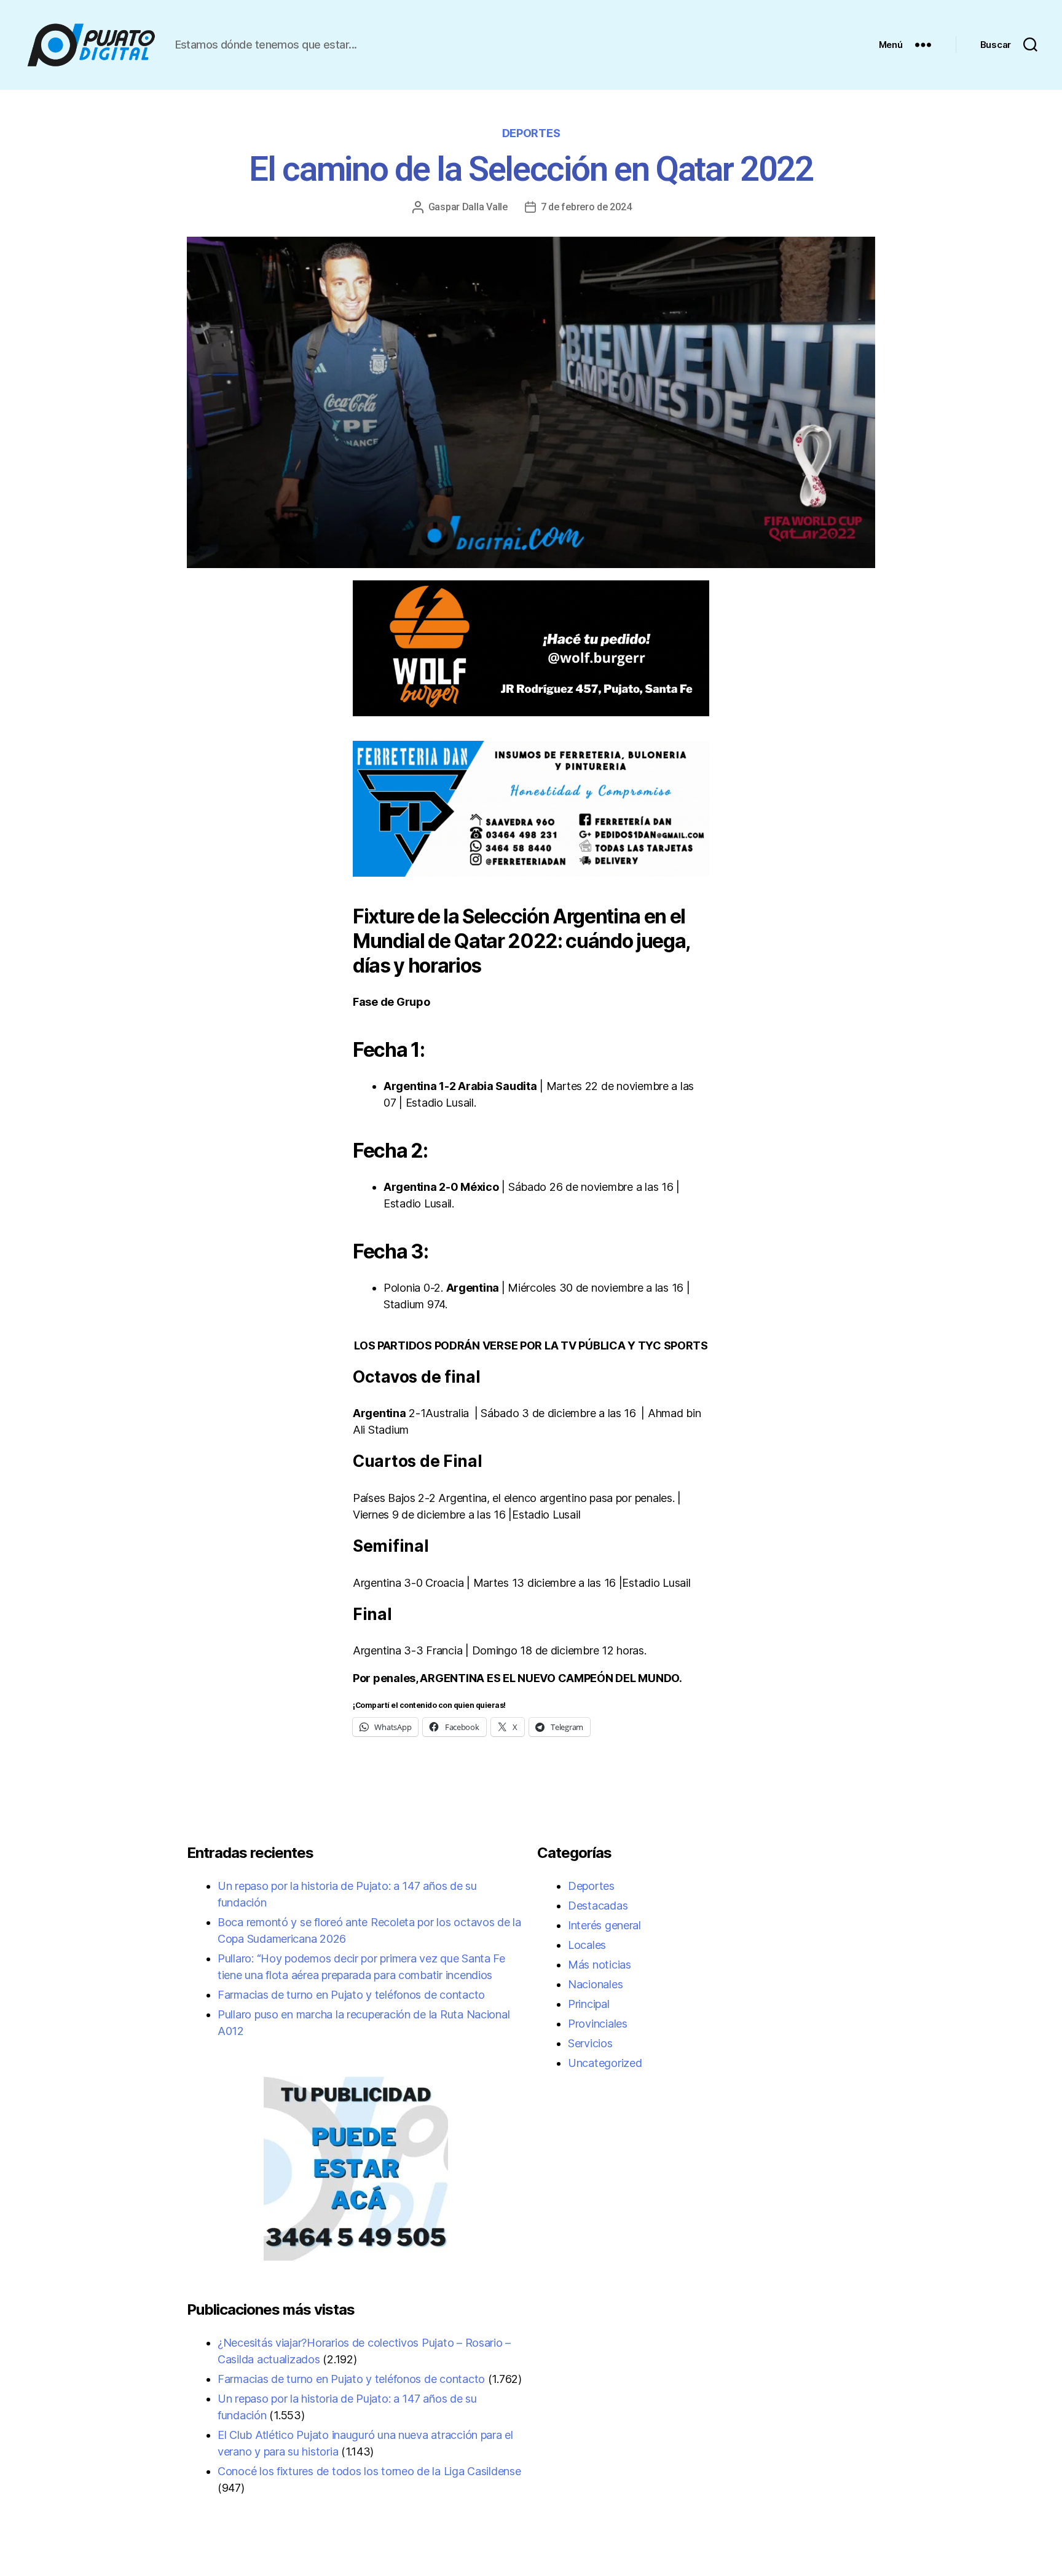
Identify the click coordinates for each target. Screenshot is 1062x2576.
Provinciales (598, 2024)
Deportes (531, 133)
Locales (587, 1945)
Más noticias (600, 1965)
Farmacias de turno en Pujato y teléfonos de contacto (351, 1995)
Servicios (590, 2043)
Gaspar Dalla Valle (468, 207)
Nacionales (595, 1984)
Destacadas (598, 1906)
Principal (589, 2004)
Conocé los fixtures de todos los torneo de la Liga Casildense (369, 2471)
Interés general (604, 1925)
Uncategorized (605, 2063)
